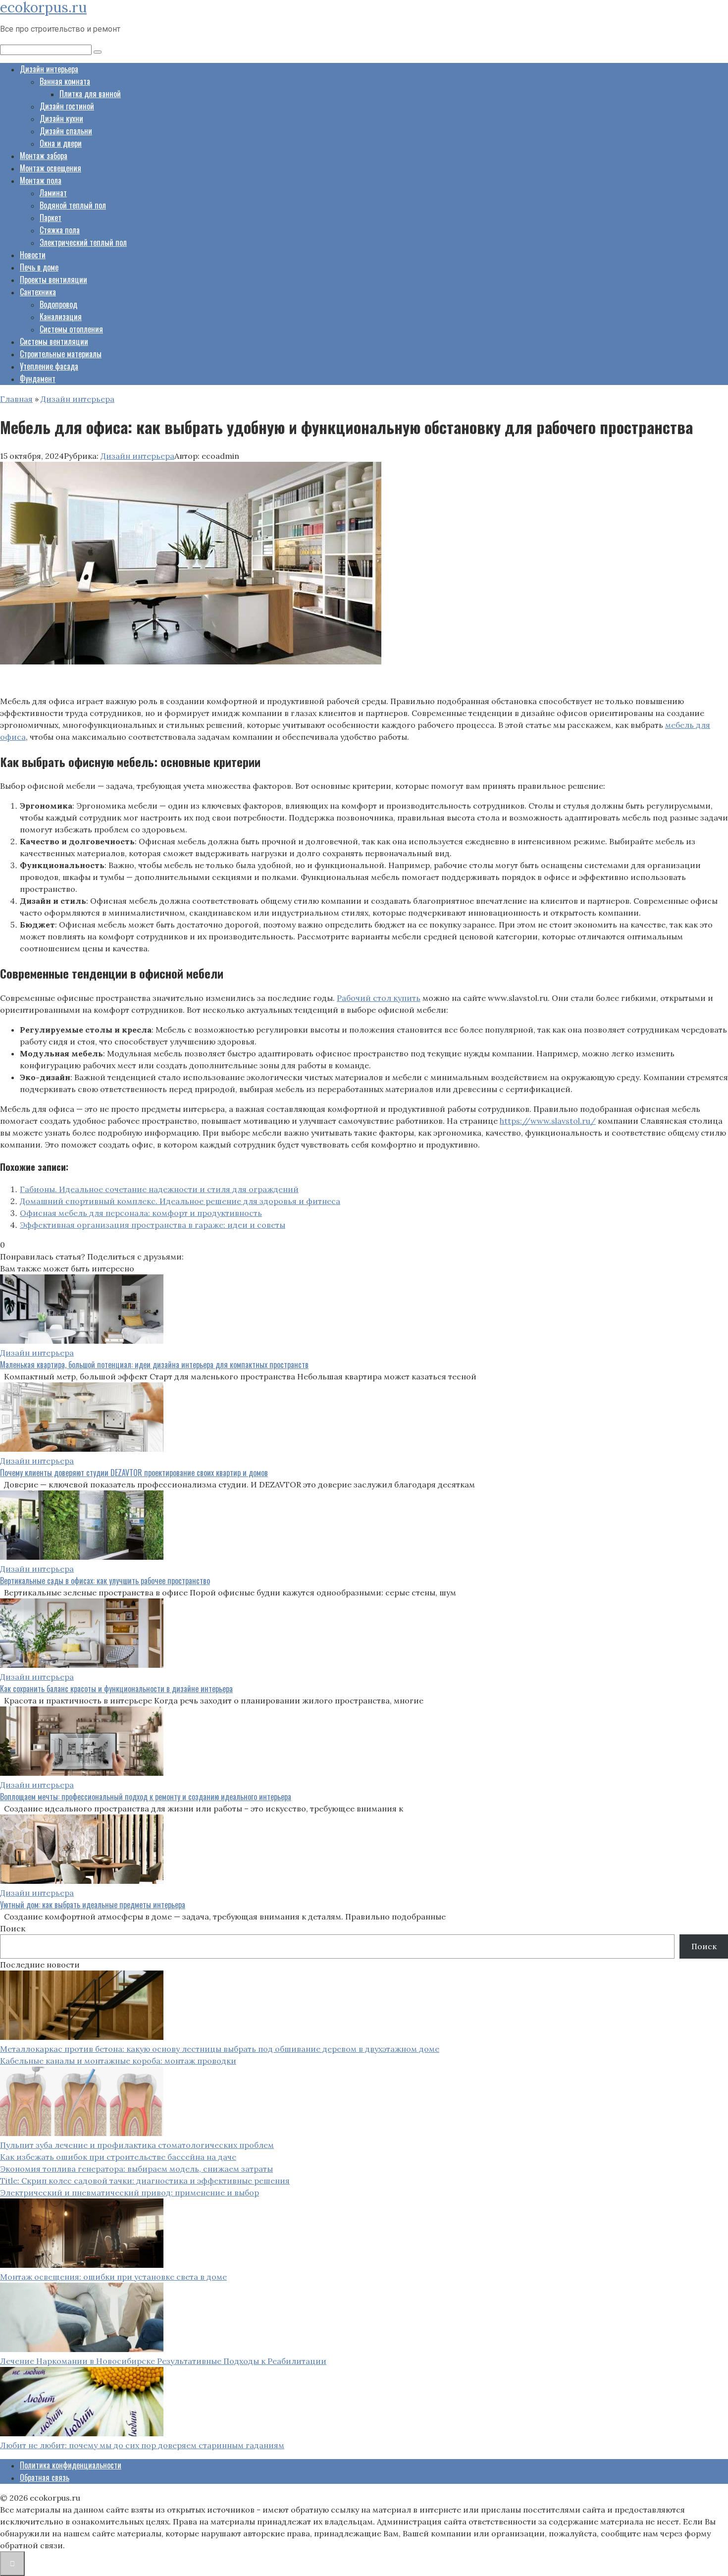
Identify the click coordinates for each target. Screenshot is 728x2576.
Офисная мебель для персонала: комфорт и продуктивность (141, 1213)
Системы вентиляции (54, 341)
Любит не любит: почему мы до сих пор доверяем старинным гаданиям (142, 2445)
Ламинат (53, 193)
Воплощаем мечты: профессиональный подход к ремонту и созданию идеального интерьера (146, 1797)
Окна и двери (61, 143)
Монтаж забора (44, 156)
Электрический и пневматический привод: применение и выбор (130, 2192)
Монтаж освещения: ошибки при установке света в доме (113, 2277)
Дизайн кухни (61, 118)
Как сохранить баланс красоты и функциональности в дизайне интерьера (116, 1689)
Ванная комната (65, 81)
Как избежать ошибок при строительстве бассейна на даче (118, 2157)
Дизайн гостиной (67, 106)
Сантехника (38, 292)
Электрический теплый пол (83, 242)
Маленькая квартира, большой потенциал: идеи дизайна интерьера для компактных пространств (154, 1365)
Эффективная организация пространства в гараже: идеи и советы (153, 1225)
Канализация (61, 317)
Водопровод (58, 304)
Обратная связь (45, 2477)
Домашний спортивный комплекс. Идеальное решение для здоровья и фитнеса (180, 1201)
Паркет (51, 218)
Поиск (13, 1928)
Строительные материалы (61, 354)
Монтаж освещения (51, 168)
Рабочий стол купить (379, 998)
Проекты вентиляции (53, 279)
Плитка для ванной (90, 94)
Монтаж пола (41, 180)
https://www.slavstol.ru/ (548, 1121)
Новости (33, 255)
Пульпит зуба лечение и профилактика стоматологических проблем (137, 2145)
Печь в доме (39, 267)
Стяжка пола (60, 230)
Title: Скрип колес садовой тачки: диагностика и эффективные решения (145, 2181)
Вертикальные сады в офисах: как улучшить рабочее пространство (105, 1581)
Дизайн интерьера (49, 69)
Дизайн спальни (66, 131)
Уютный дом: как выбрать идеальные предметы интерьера (93, 1905)
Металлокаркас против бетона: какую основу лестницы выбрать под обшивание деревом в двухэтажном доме (220, 2049)
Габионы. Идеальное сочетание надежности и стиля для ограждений (159, 1189)
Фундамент (38, 379)
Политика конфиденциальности (71, 2465)
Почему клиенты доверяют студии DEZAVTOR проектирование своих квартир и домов (134, 1473)
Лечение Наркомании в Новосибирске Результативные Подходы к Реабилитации (163, 2361)
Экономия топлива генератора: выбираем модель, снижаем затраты (136, 2169)
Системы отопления (71, 329)
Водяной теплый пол (73, 205)
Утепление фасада (49, 366)
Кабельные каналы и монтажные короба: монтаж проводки (118, 2061)
